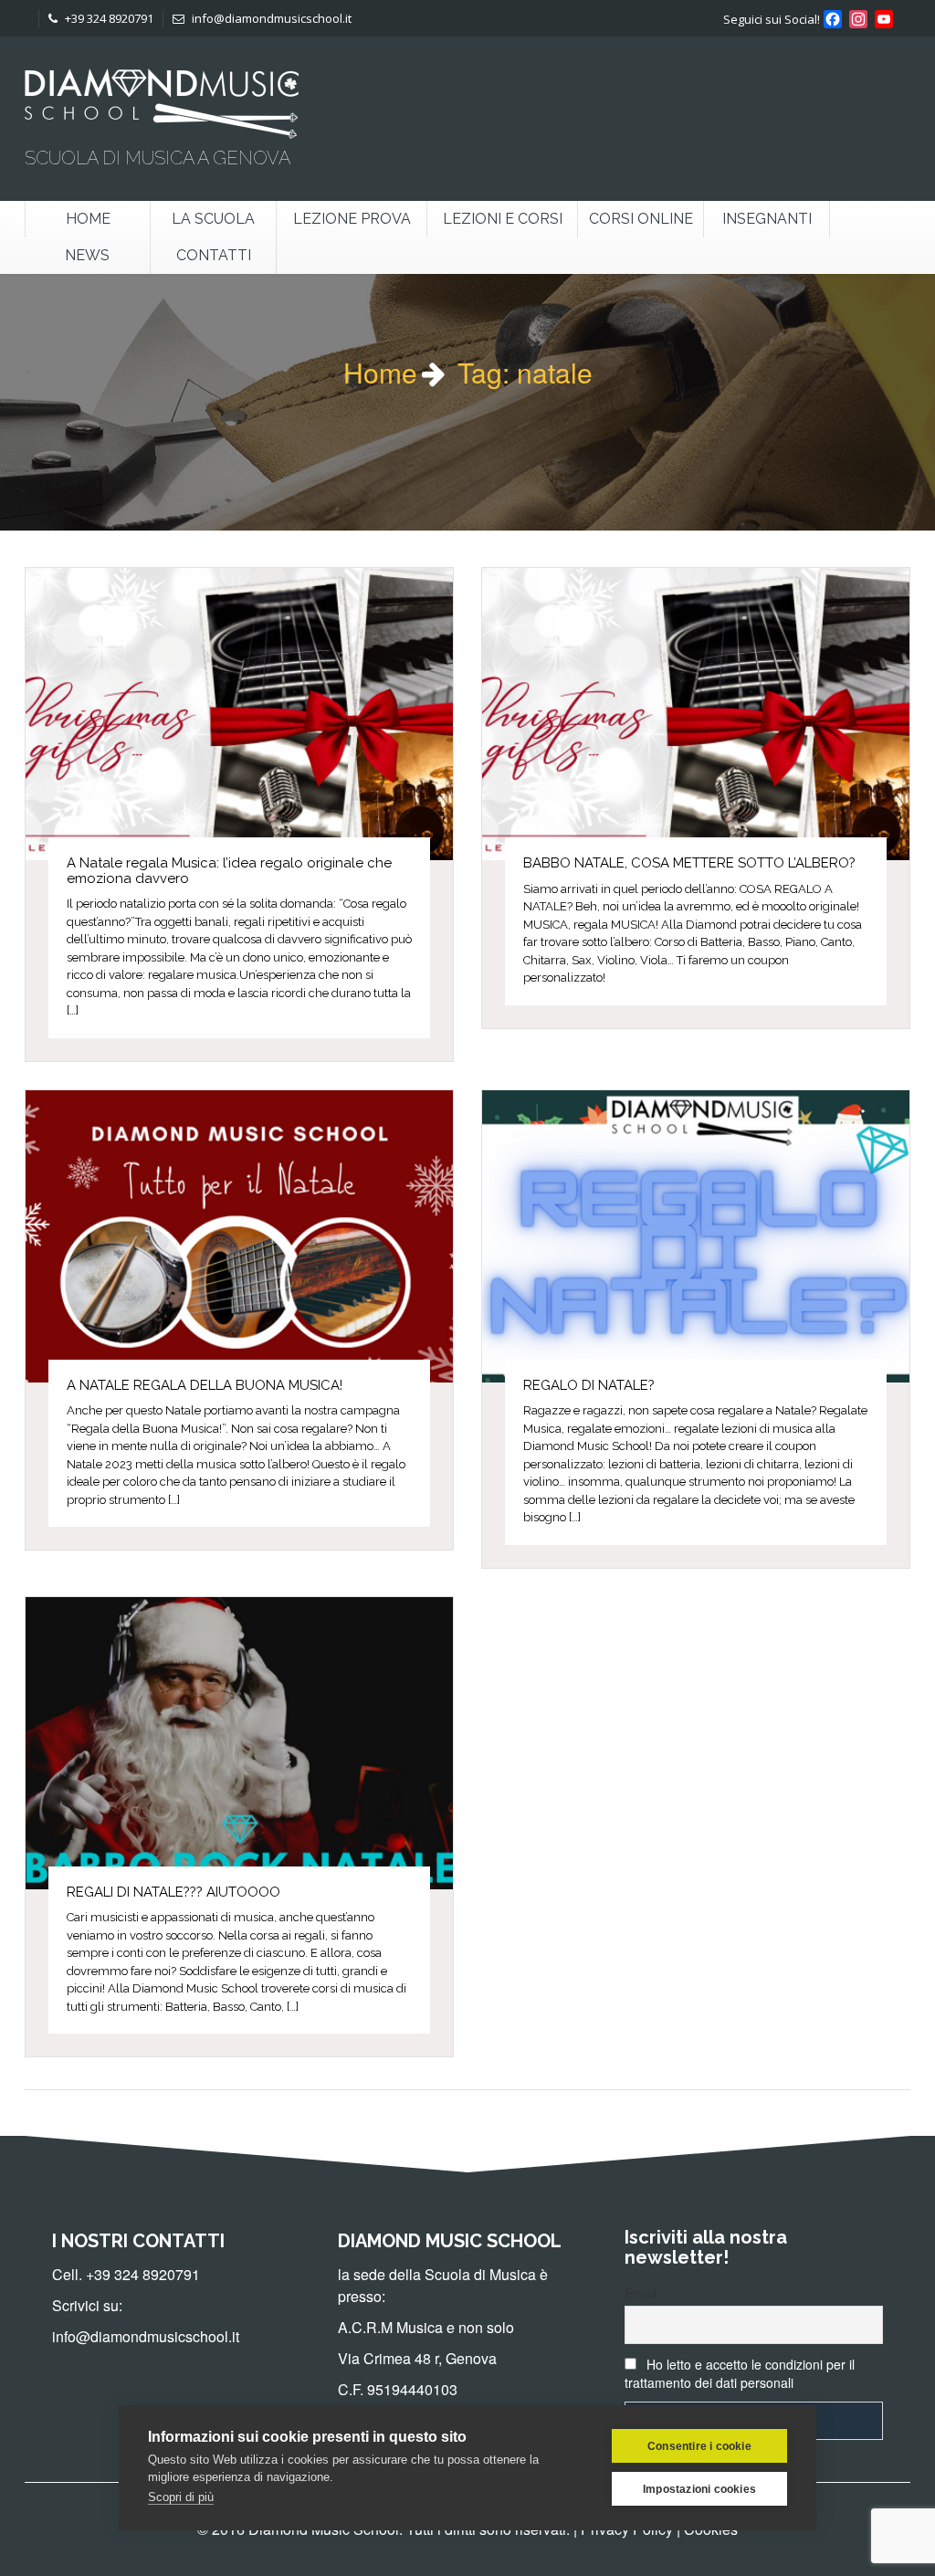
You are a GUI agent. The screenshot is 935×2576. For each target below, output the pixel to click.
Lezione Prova (352, 219)
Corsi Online (641, 219)
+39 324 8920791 (108, 18)
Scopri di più (181, 2497)
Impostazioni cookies (699, 2489)
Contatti (214, 255)
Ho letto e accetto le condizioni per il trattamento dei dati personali (740, 2373)
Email (641, 2293)
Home (88, 219)
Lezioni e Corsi (503, 219)
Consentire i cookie (699, 2446)
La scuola (213, 219)
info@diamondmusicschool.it (270, 18)
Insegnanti (767, 219)
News (87, 255)
